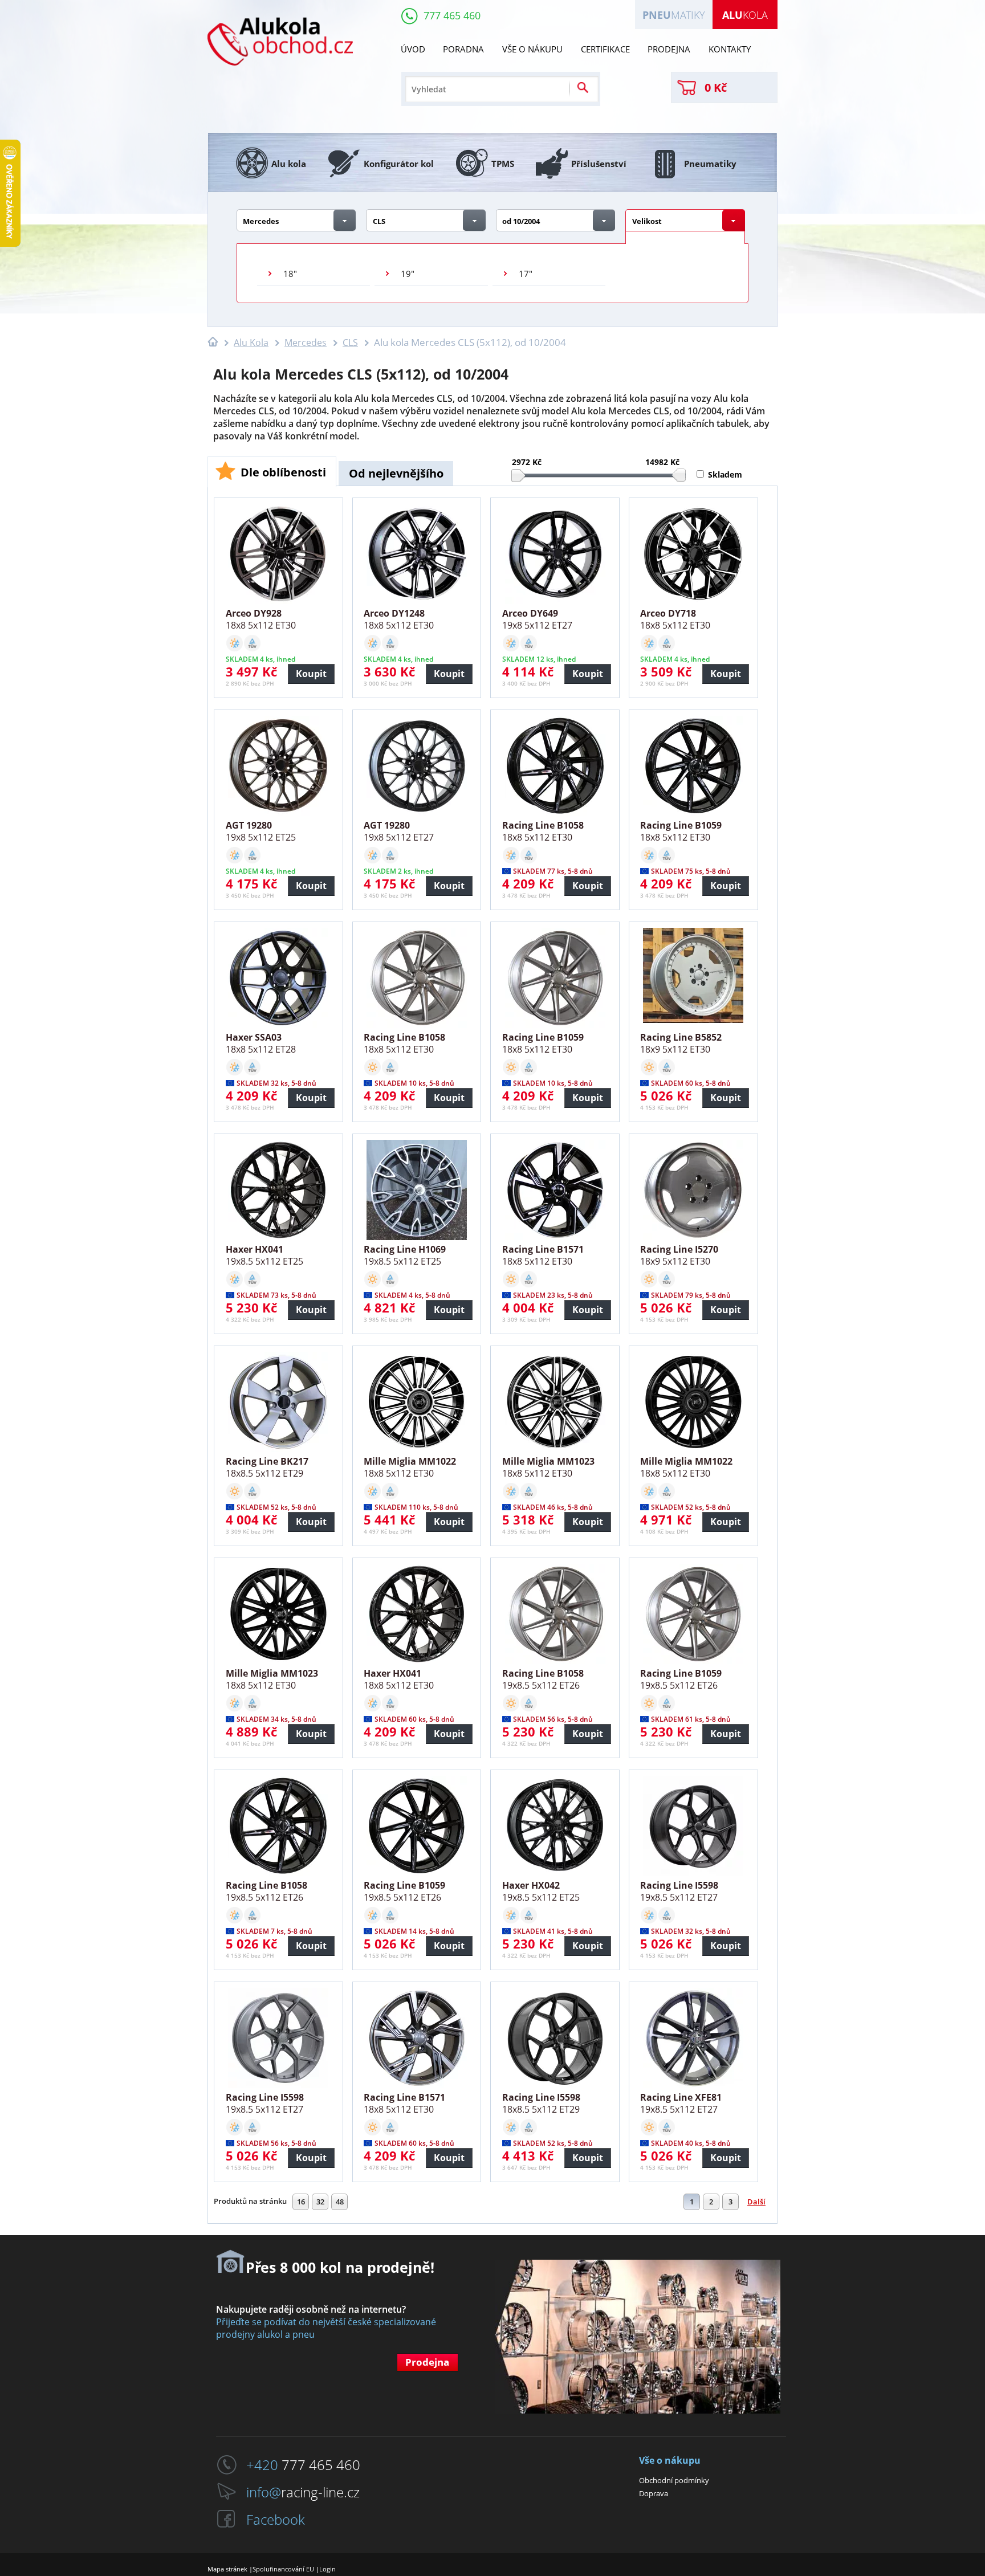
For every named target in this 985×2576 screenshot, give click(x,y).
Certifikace (605, 49)
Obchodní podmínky (674, 2480)
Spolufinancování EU (283, 2569)
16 (301, 2202)
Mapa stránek (227, 2569)
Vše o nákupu (532, 49)
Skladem (725, 474)
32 (320, 2202)
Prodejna (669, 49)
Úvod (413, 49)
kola (745, 15)
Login (327, 2569)
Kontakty (730, 49)
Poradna (463, 49)
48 (340, 2202)
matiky (674, 15)
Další (756, 2202)
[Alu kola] (280, 79)
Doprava (654, 2493)
